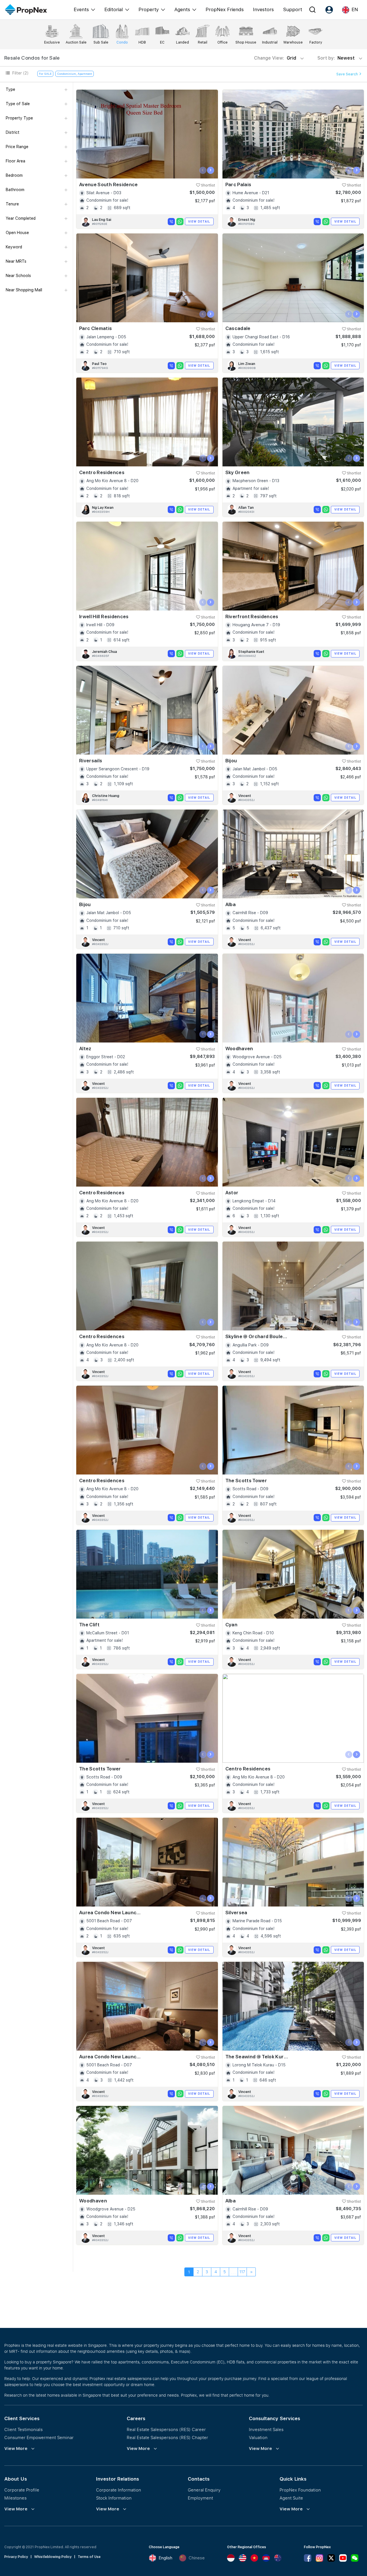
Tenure (12, 204)
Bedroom (14, 175)
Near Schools (18, 276)
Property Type (19, 118)
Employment (200, 2498)
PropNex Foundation (300, 2490)
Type (10, 89)
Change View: (275, 58)
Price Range (17, 147)
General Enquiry (204, 2490)
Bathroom (15, 190)
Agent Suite (291, 2498)
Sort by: (337, 58)
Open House (17, 233)
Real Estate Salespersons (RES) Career (166, 2429)
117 (242, 2272)
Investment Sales (266, 2429)
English (165, 2558)
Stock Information (114, 2498)
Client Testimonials (24, 2429)
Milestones (15, 2498)
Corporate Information (119, 2490)
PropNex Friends (225, 9)
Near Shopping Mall (24, 290)
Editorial (114, 9)
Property (149, 9)
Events (81, 9)
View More (16, 2449)
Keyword (14, 247)
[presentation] (203, 170)
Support (293, 9)
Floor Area (15, 161)
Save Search (348, 74)
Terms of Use (89, 2557)
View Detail (199, 221)
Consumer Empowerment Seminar (39, 2437)
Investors (263, 9)
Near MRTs (16, 261)
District (13, 132)
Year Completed (21, 218)
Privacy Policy (16, 2557)
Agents (182, 9)
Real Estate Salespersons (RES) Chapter (167, 2437)
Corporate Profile (22, 2490)
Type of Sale (18, 104)
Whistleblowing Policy (53, 2557)
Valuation (258, 2437)
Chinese (197, 2558)
